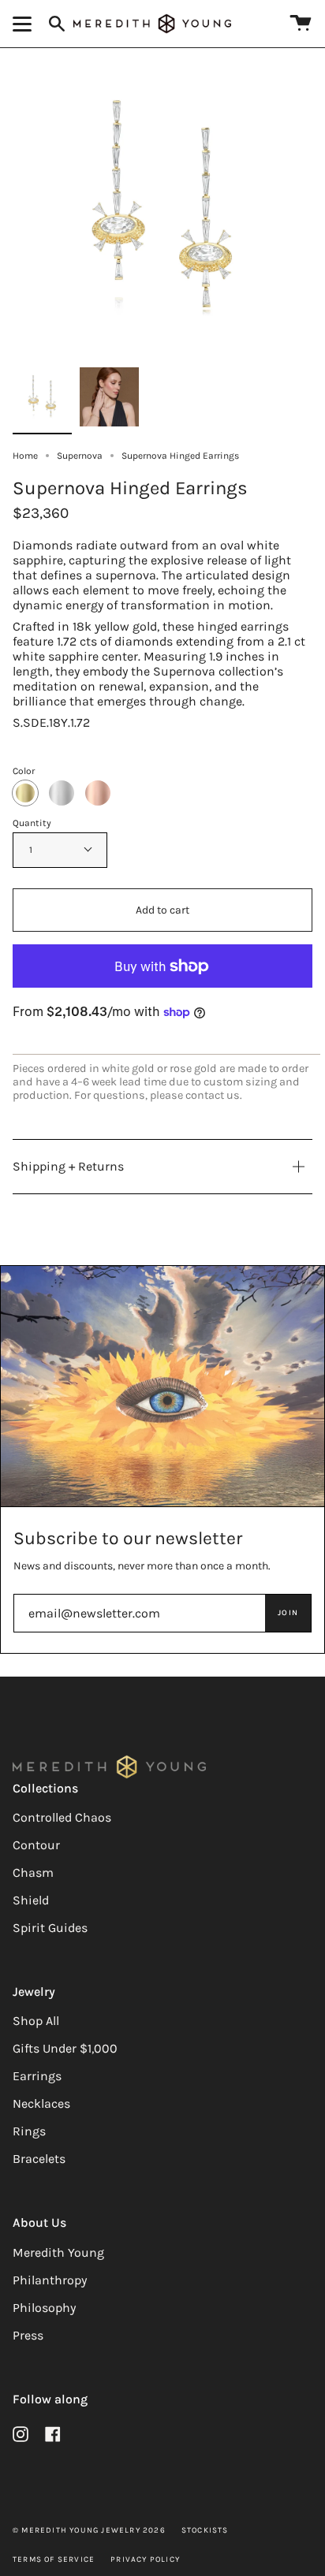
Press (28, 2335)
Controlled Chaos (62, 1817)
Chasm (33, 1872)
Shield (31, 1900)
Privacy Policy (145, 2559)
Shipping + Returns (68, 1166)
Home (25, 456)
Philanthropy (50, 2280)
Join (288, 1613)
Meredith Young (58, 2252)
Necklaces (41, 2103)
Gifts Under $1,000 (65, 2048)
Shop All (36, 2021)
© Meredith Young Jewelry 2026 (89, 2530)
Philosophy (44, 2308)
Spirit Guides (50, 1928)
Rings (29, 2131)
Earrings (37, 2076)
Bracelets (39, 2159)
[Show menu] (24, 24)
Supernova (80, 456)
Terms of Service (54, 2559)
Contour (36, 1845)
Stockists (205, 2530)
